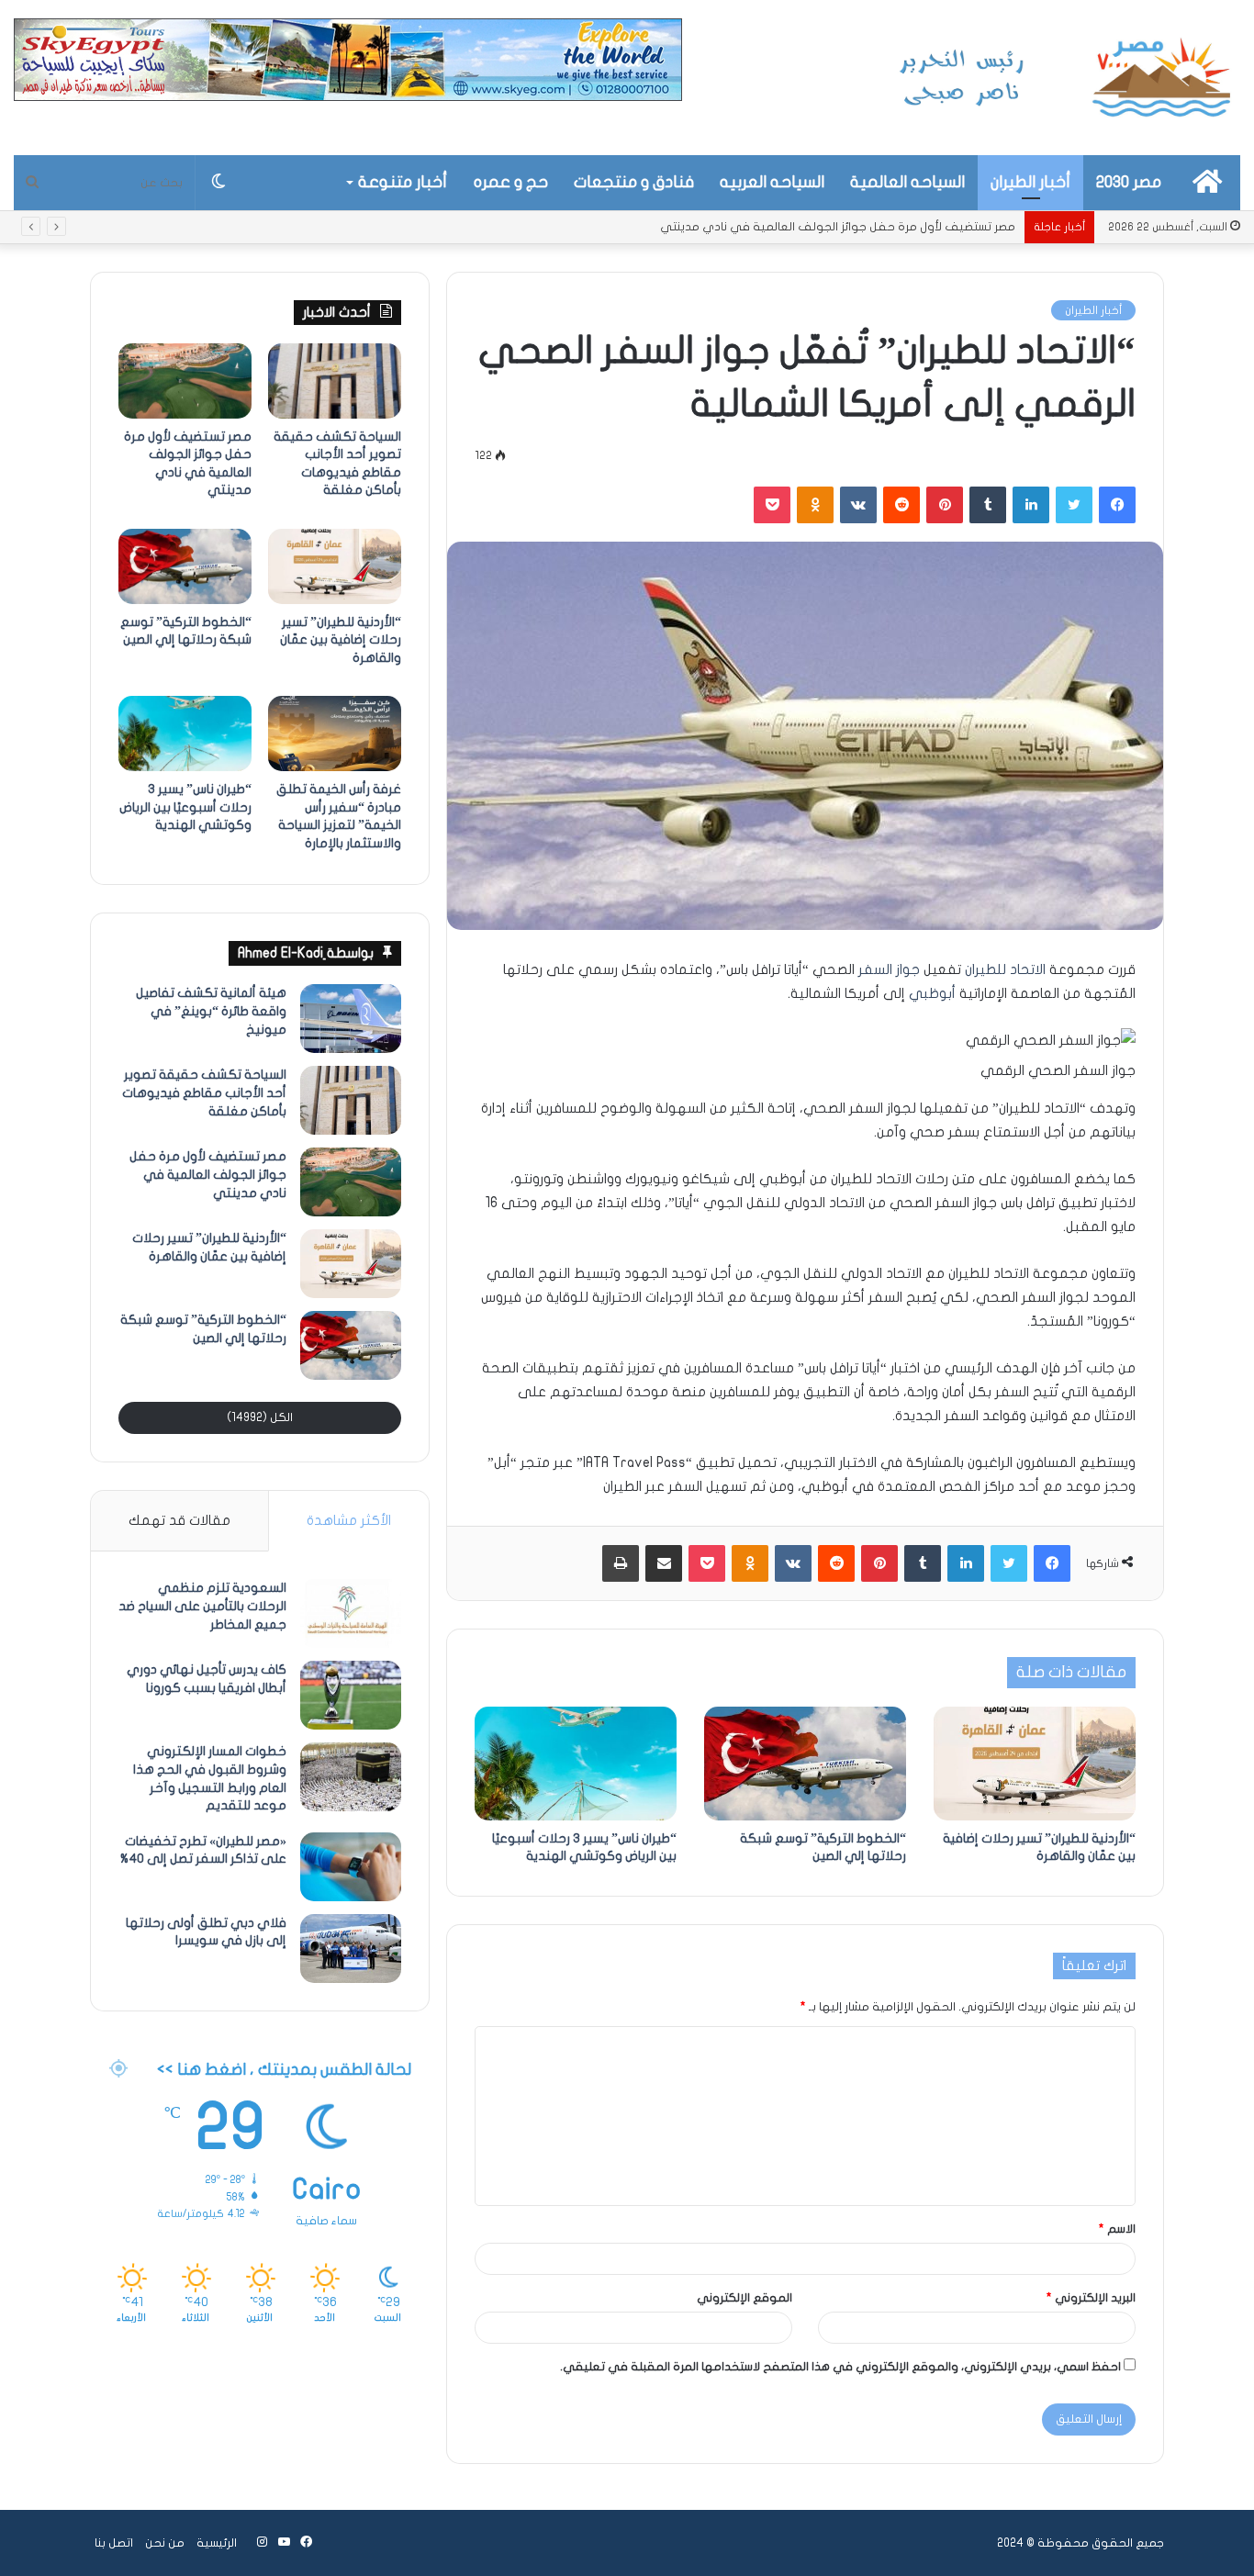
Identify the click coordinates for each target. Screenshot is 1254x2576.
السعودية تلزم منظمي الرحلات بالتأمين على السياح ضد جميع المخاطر (202, 1606)
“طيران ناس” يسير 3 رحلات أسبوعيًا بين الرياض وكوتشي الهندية (185, 807)
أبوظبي (932, 993)
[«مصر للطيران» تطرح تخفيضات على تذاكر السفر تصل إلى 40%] (351, 1867)
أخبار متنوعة (403, 182)
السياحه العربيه (772, 182)
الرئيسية (217, 2543)
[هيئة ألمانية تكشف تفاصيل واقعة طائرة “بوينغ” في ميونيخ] (351, 1019)
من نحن (165, 2543)
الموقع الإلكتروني (745, 2298)
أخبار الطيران (1030, 182)
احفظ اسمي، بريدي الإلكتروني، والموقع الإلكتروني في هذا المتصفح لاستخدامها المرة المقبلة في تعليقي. (840, 2367)
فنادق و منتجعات (634, 182)
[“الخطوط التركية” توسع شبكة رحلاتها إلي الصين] (805, 1764)
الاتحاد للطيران (1005, 969)
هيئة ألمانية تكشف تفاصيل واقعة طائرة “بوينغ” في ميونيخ (211, 1011)
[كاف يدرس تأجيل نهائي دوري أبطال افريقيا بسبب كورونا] (351, 1695)
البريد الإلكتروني (1091, 2298)
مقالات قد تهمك (179, 1520)
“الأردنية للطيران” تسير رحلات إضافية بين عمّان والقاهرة (876, 227)
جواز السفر (889, 969)
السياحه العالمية (907, 182)
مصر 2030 (1129, 182)
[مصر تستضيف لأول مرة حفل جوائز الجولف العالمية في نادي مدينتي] (185, 381)
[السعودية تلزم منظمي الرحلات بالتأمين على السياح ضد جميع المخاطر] (351, 1613)
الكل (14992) (260, 1417)
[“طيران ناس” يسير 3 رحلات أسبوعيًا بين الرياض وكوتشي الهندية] (576, 1764)
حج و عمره (511, 182)
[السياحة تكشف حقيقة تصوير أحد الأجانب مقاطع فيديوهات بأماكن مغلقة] (335, 381)
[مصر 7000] (1066, 78)
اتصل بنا (114, 2543)
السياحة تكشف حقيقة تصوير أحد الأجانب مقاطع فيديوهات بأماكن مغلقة (204, 1092)
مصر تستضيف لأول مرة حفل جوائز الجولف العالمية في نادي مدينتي (208, 1174)
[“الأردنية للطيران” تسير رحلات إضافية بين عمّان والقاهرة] (1035, 1764)
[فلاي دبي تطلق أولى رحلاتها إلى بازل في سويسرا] (351, 1949)
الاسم (1117, 2229)
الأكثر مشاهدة (349, 1520)
